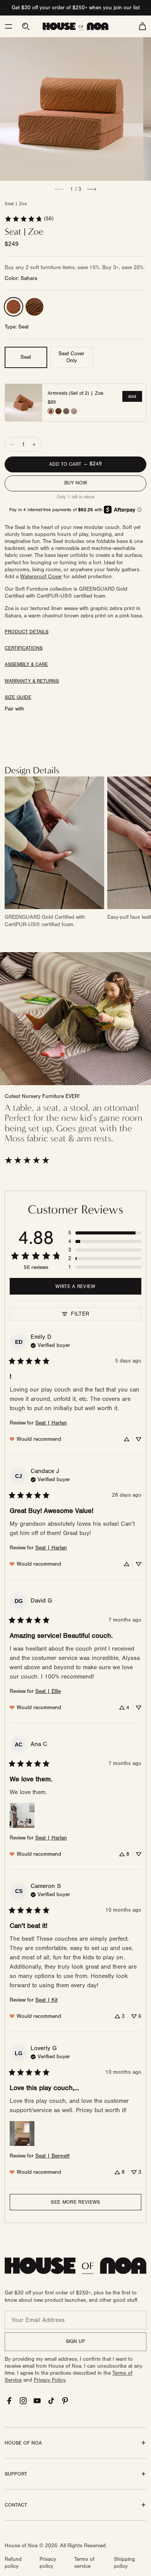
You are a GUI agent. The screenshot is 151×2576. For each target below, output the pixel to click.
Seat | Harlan (51, 1423)
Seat (26, 357)
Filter (80, 1314)
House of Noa (21, 2546)
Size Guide (18, 697)
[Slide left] (60, 189)
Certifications (24, 648)
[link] (29, 219)
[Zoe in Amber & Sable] (34, 307)
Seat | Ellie (48, 1691)
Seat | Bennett (52, 2156)
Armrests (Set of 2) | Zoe (75, 393)
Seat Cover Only (71, 357)
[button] (9, 26)
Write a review (75, 1286)
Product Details (27, 632)
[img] (50, 1345)
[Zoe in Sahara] (14, 307)
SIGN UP (75, 2341)
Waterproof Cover (41, 577)
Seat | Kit (46, 2000)
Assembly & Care (26, 664)
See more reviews (75, 2202)
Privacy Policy (50, 2380)
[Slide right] (92, 189)
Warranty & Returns (32, 681)
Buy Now (76, 483)
